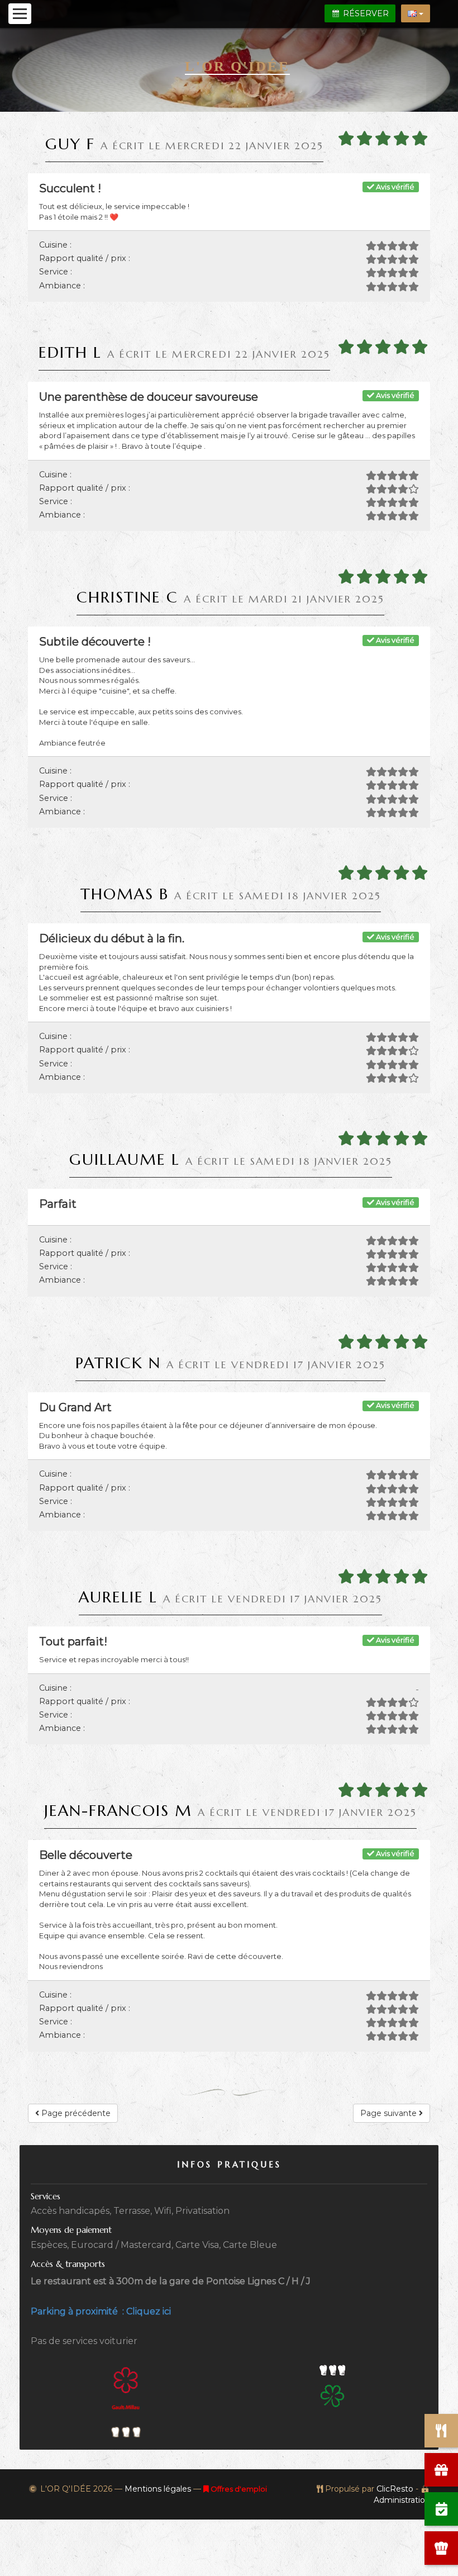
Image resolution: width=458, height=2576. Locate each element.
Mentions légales (158, 2489)
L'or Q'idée (237, 66)
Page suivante (390, 2113)
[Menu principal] (20, 14)
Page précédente (75, 2113)
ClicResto (395, 2489)
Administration (402, 2500)
